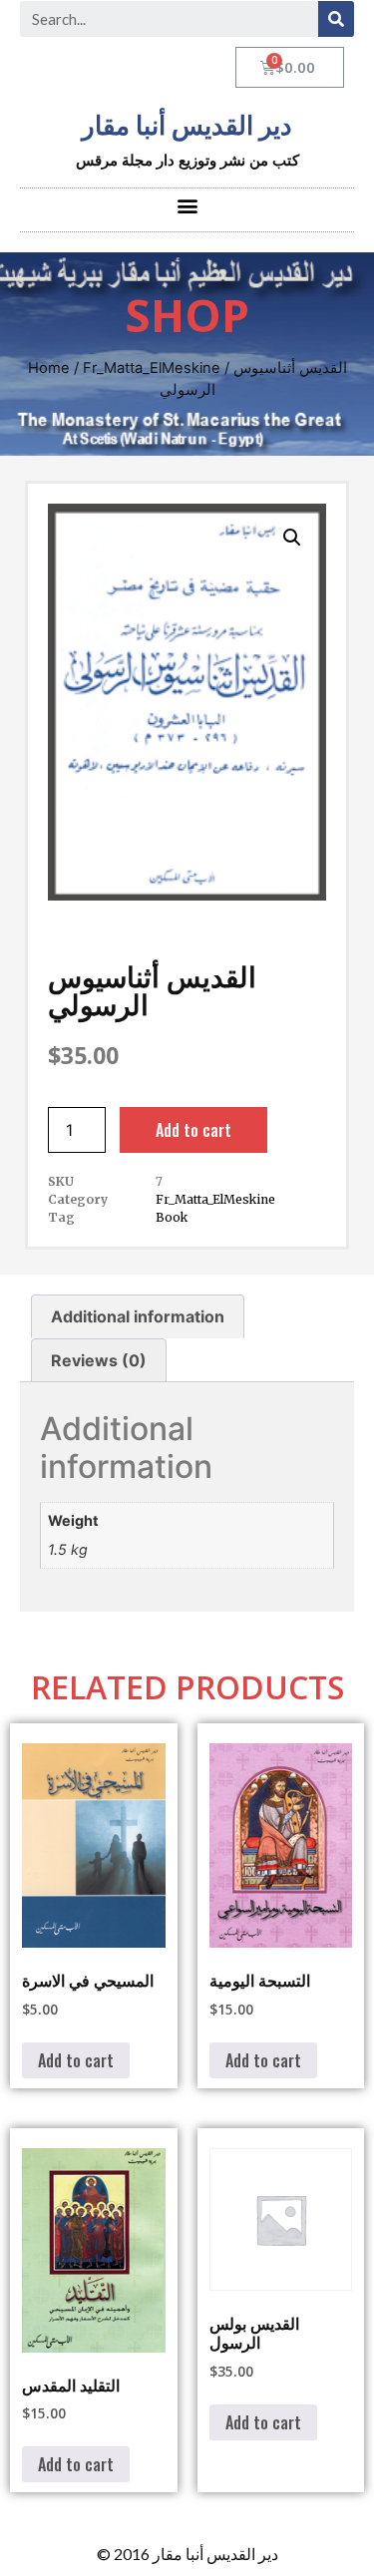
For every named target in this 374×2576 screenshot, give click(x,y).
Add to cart (193, 1130)
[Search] (336, 19)
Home (49, 368)
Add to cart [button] (76, 2060)
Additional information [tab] (138, 1316)
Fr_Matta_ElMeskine (152, 368)
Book (172, 1217)
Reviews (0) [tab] (99, 1360)
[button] (187, 205)
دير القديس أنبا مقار (187, 126)
